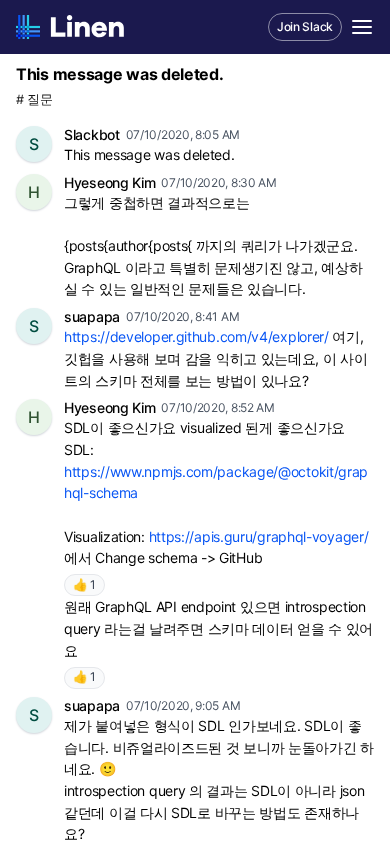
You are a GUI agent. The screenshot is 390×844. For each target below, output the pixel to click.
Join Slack (305, 26)
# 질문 (34, 99)
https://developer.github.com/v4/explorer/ (196, 336)
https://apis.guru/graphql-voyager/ (259, 536)
